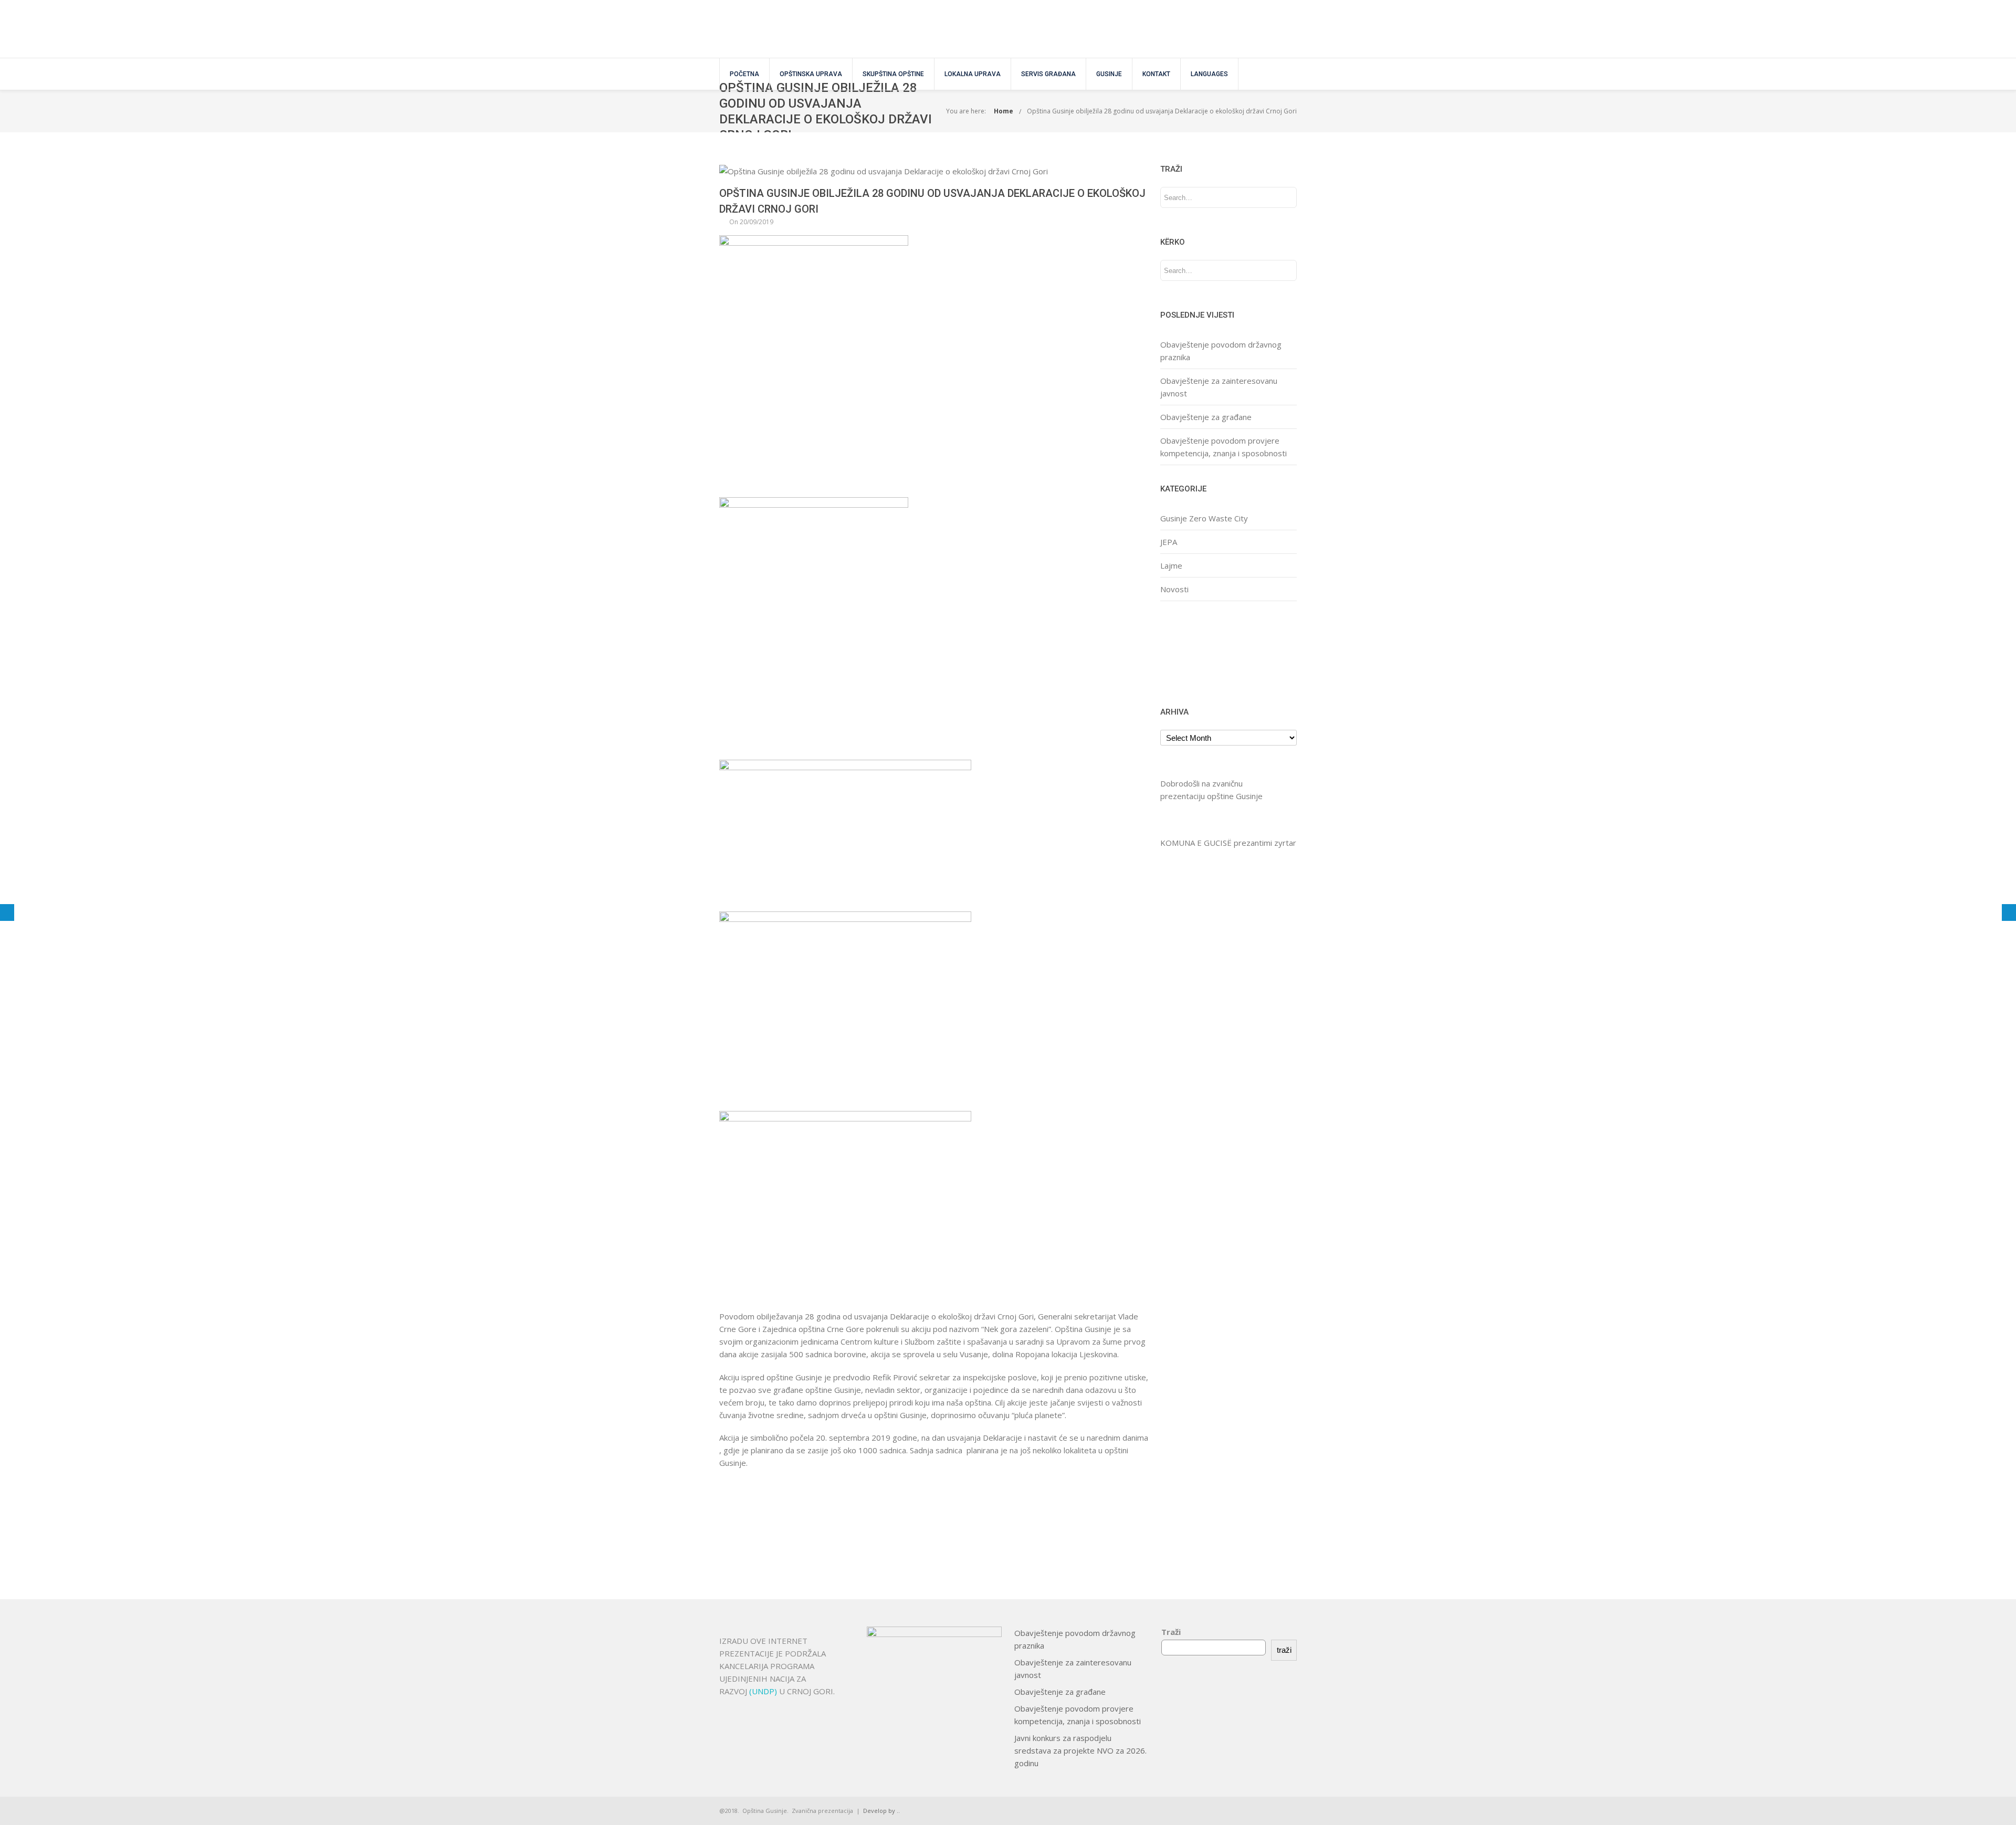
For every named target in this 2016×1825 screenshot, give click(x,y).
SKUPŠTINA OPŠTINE (893, 74)
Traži (1171, 1632)
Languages (1209, 74)
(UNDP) (764, 1691)
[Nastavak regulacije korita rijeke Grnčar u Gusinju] (7, 912)
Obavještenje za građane (1206, 417)
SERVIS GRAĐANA (1048, 74)
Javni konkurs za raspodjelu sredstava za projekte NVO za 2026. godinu (1080, 1750)
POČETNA (744, 74)
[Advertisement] (1193, 652)
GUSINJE (1109, 74)
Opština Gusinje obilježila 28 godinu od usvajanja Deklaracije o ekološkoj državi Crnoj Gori (1162, 111)
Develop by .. (881, 1811)
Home (1004, 111)
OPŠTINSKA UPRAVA (811, 74)
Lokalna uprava (973, 74)
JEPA (1169, 542)
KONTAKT (1156, 74)
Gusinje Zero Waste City (1204, 518)
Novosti (1174, 589)
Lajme (1171, 565)
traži (1284, 1650)
